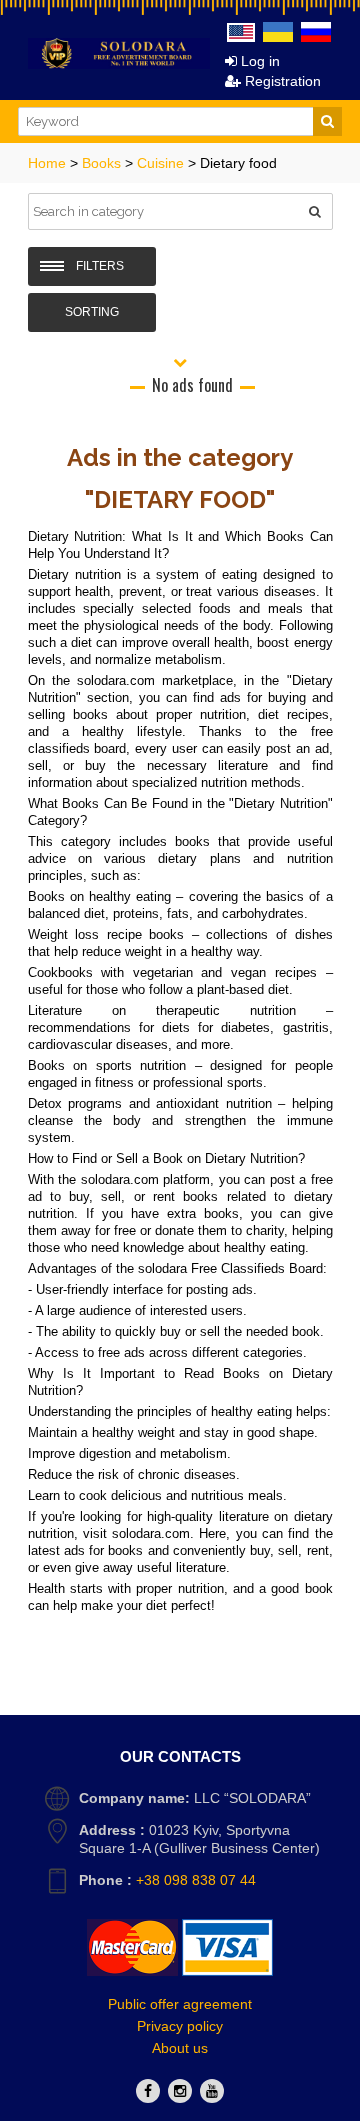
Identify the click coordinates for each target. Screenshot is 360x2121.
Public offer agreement (180, 2004)
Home (49, 163)
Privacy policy (180, 2026)
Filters (100, 266)
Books (103, 163)
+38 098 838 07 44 (196, 1880)
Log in (258, 61)
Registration (281, 81)
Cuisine (162, 163)
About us (180, 2048)
